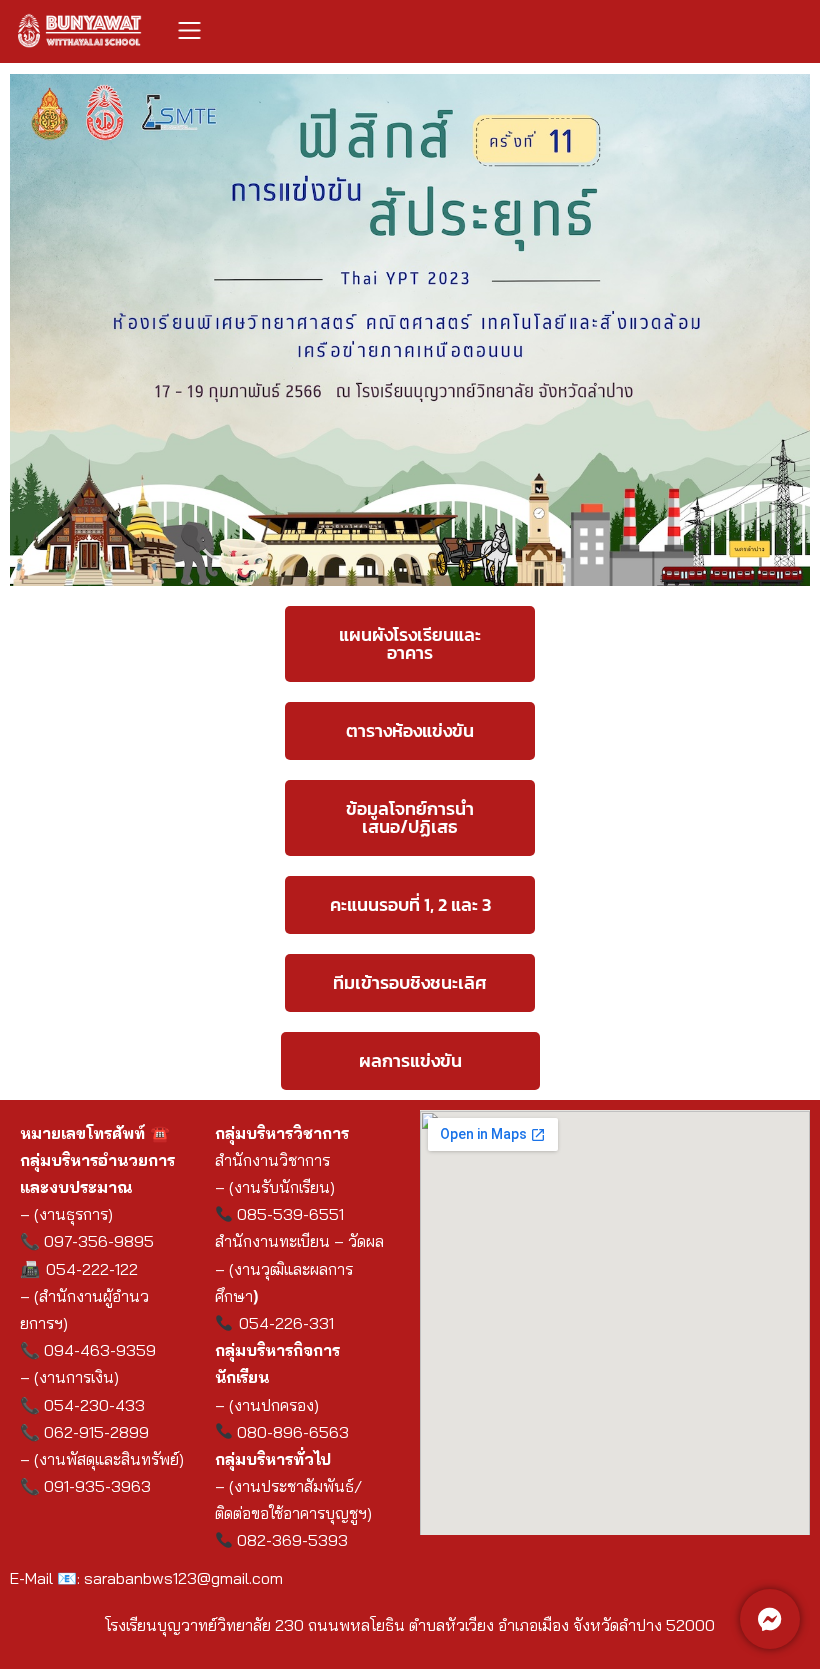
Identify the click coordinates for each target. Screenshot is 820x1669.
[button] (190, 31)
